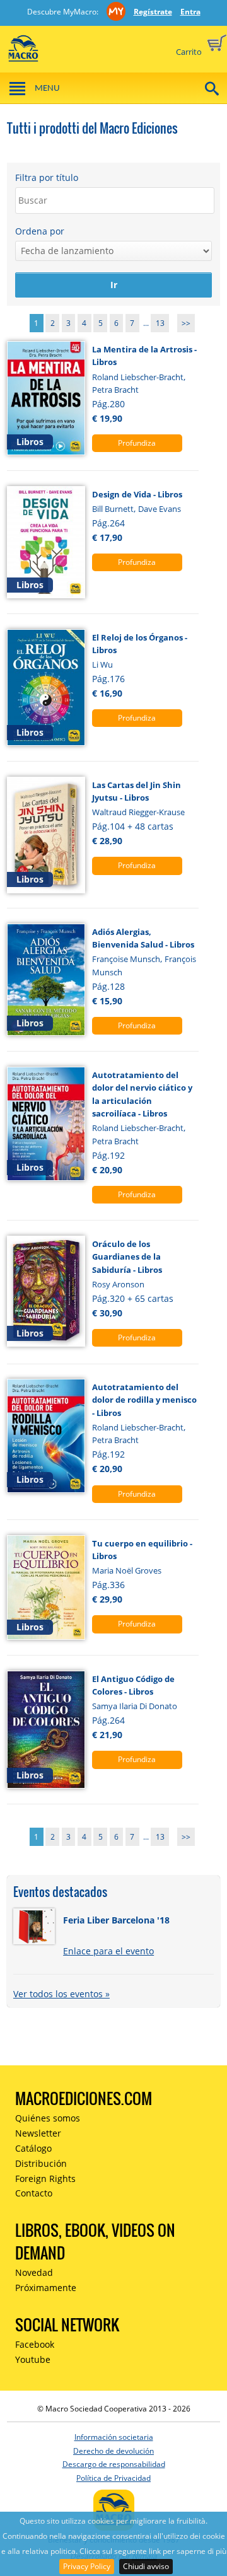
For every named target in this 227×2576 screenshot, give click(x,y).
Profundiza (137, 443)
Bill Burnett (113, 509)
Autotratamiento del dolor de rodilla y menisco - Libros (144, 1400)
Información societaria (114, 2437)
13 (160, 323)
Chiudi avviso (146, 2566)
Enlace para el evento (108, 1951)
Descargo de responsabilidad (114, 2464)
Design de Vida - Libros (137, 494)
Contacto (34, 2193)
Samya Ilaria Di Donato (135, 1706)
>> (186, 323)
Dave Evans (160, 509)
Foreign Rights (45, 2179)
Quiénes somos (48, 2118)
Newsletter (38, 2133)
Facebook (35, 2344)
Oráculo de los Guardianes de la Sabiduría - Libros (127, 1257)
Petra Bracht (115, 390)
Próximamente (46, 2288)
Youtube (33, 2359)
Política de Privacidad (113, 2478)
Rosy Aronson (118, 1284)
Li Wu (102, 664)
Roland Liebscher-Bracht (138, 377)
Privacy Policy (87, 2566)
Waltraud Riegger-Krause (138, 812)
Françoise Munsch (126, 959)
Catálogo (33, 2148)
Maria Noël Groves (127, 1570)
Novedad (34, 2272)
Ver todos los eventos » (61, 1994)
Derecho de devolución (113, 2451)
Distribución (41, 2163)
